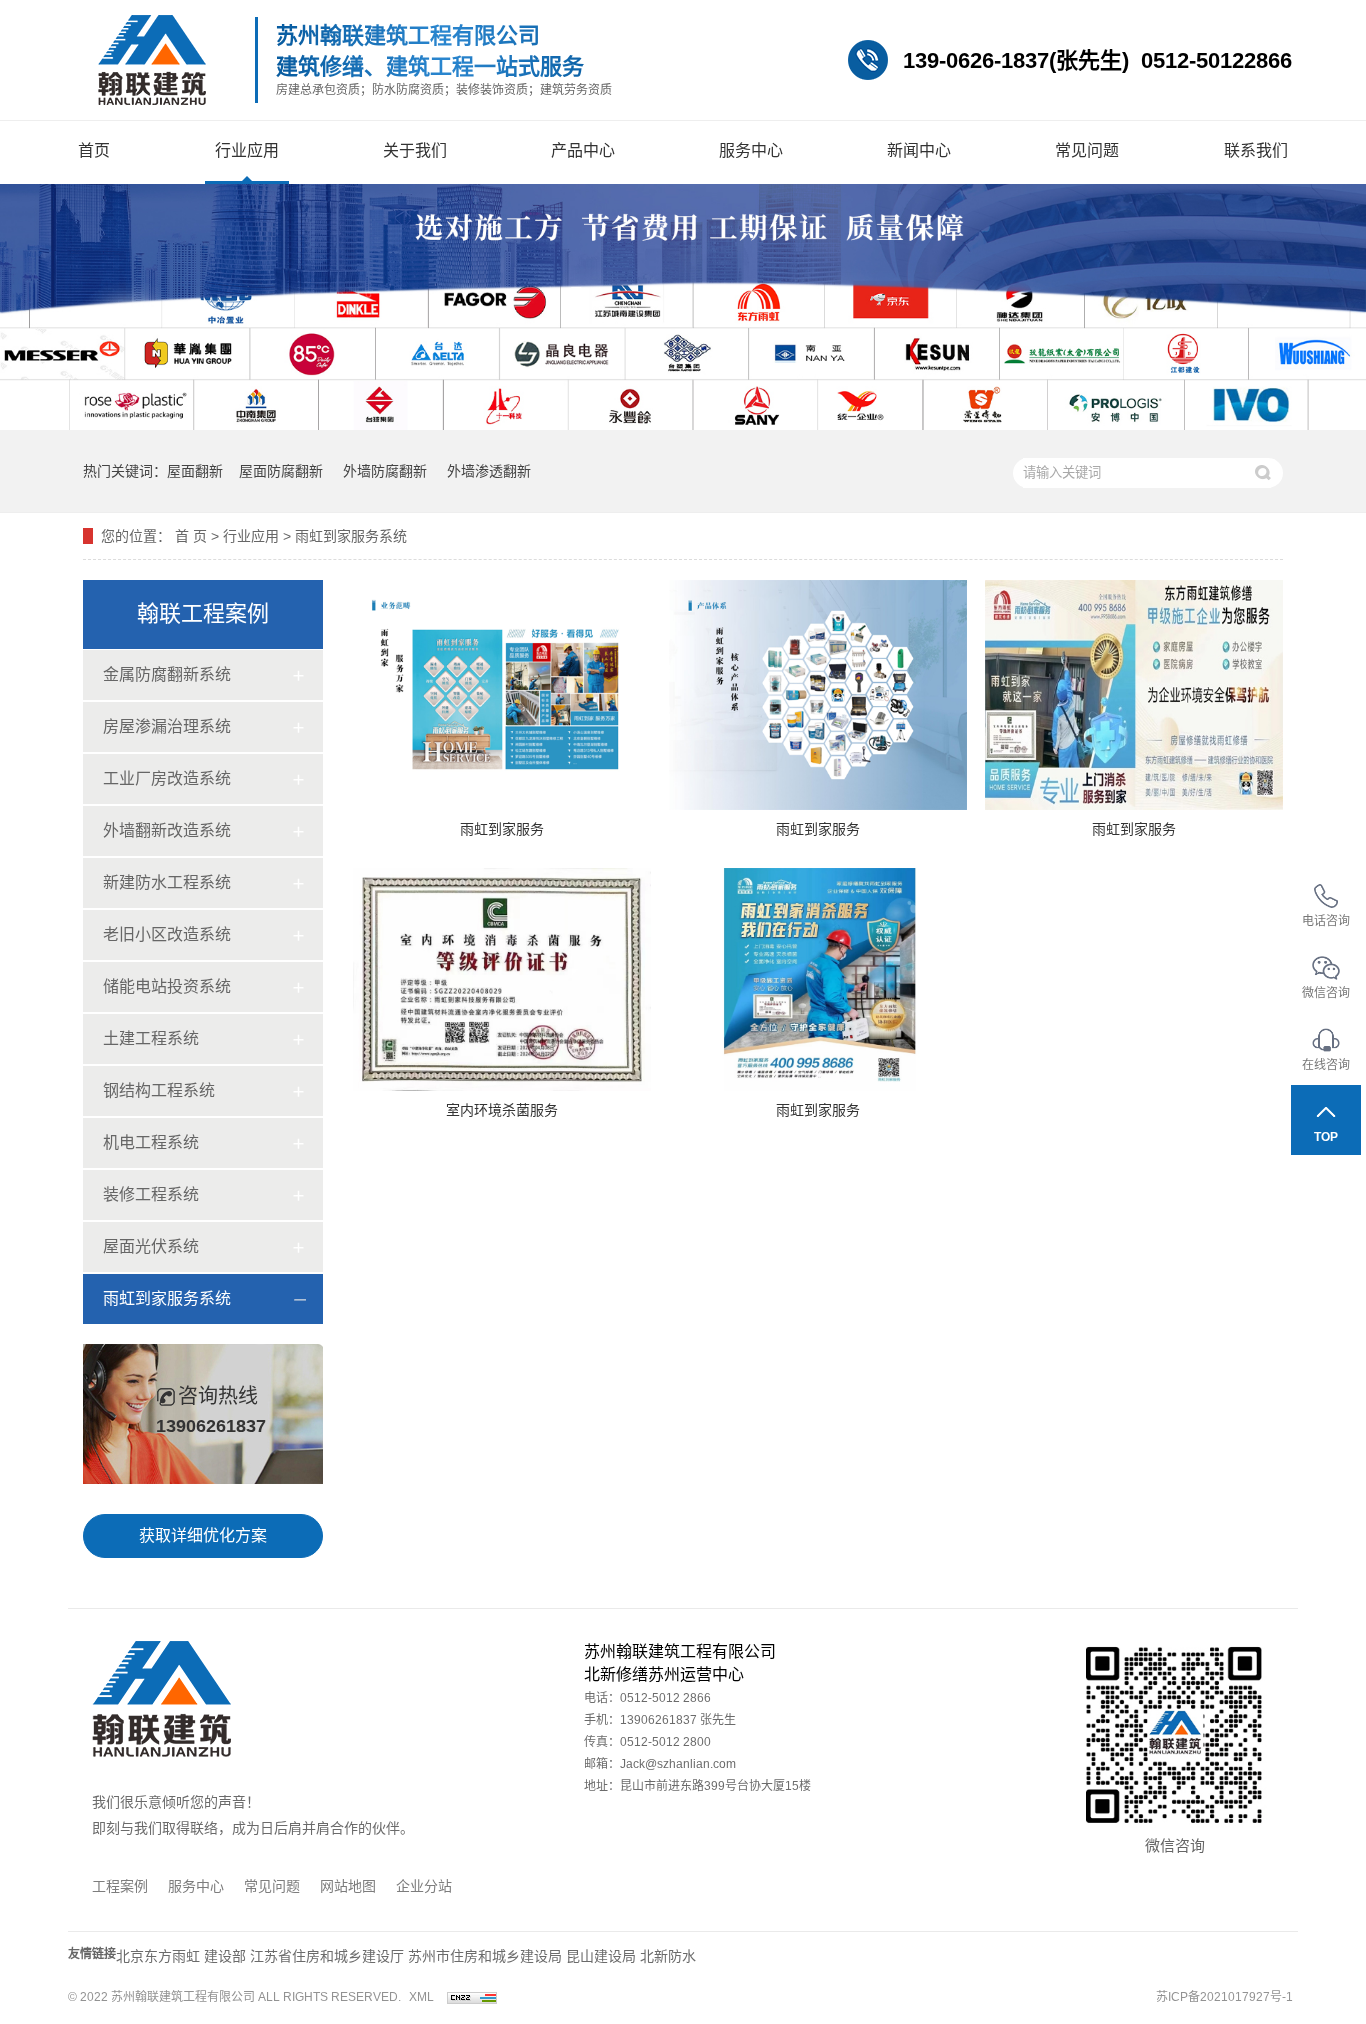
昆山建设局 (601, 1956)
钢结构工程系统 (159, 1090)
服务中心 (751, 150)
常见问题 (1087, 150)
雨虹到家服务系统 (351, 536)
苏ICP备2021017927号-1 (1224, 1997)
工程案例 (120, 1886)
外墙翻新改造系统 (167, 830)
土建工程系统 (151, 1038)
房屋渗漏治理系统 (167, 726)
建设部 (225, 1956)
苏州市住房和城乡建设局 (485, 1956)
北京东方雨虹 (160, 1956)
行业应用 (247, 150)
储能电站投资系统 (167, 986)
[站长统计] (472, 1997)
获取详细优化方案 (203, 1535)
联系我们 (1256, 150)
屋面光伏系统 (151, 1246)
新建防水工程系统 (167, 882)
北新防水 (668, 1956)
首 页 (191, 536)
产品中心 (583, 150)
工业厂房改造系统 (167, 778)
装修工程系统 (151, 1194)
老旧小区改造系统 (167, 934)
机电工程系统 (151, 1142)
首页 (94, 150)
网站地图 (348, 1886)
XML (421, 1997)
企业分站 (424, 1886)
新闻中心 (919, 150)
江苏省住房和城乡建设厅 (327, 1956)
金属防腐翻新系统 (167, 674)
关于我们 (415, 150)
